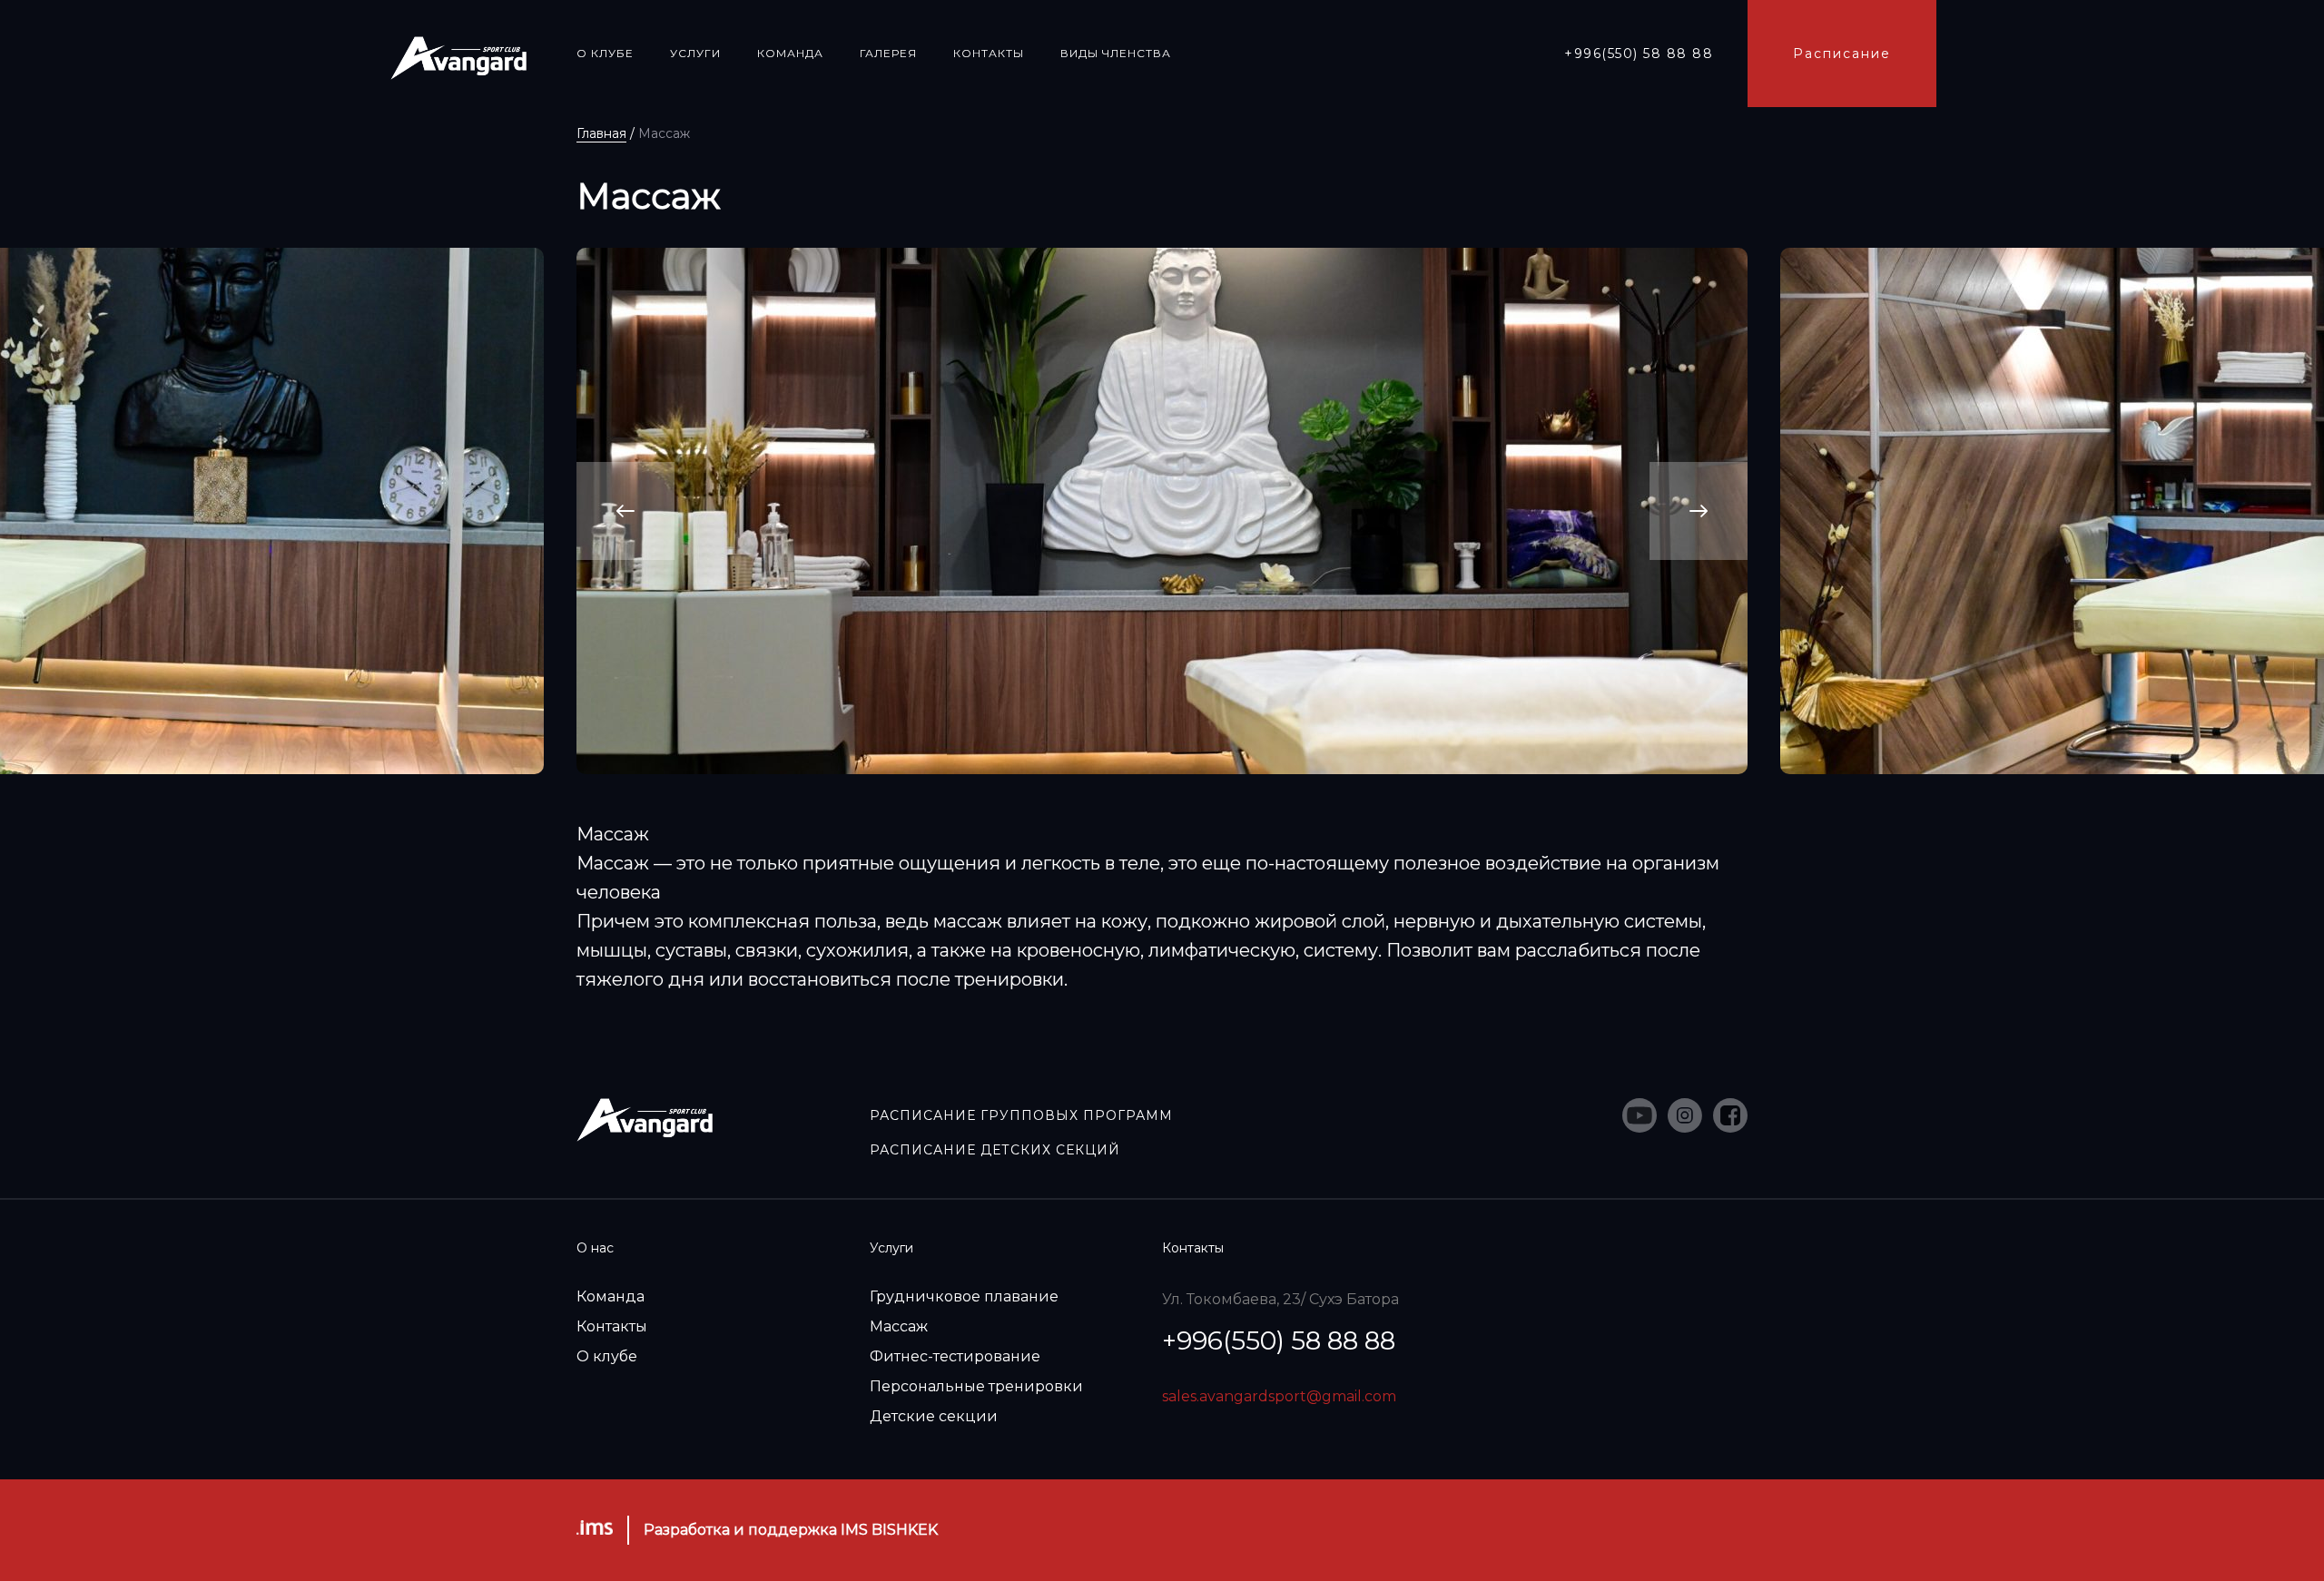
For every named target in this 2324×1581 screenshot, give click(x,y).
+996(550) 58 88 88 (1639, 54)
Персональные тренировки (976, 1386)
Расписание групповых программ (1021, 1115)
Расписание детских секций (995, 1150)
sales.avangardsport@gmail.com (1279, 1396)
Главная (601, 133)
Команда (611, 1296)
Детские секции (934, 1416)
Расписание (1842, 54)
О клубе (607, 1356)
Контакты (612, 1326)
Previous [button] (626, 511)
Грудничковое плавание (964, 1296)
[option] (1162, 511)
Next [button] (1699, 511)
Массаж (899, 1326)
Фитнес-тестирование (955, 1356)
